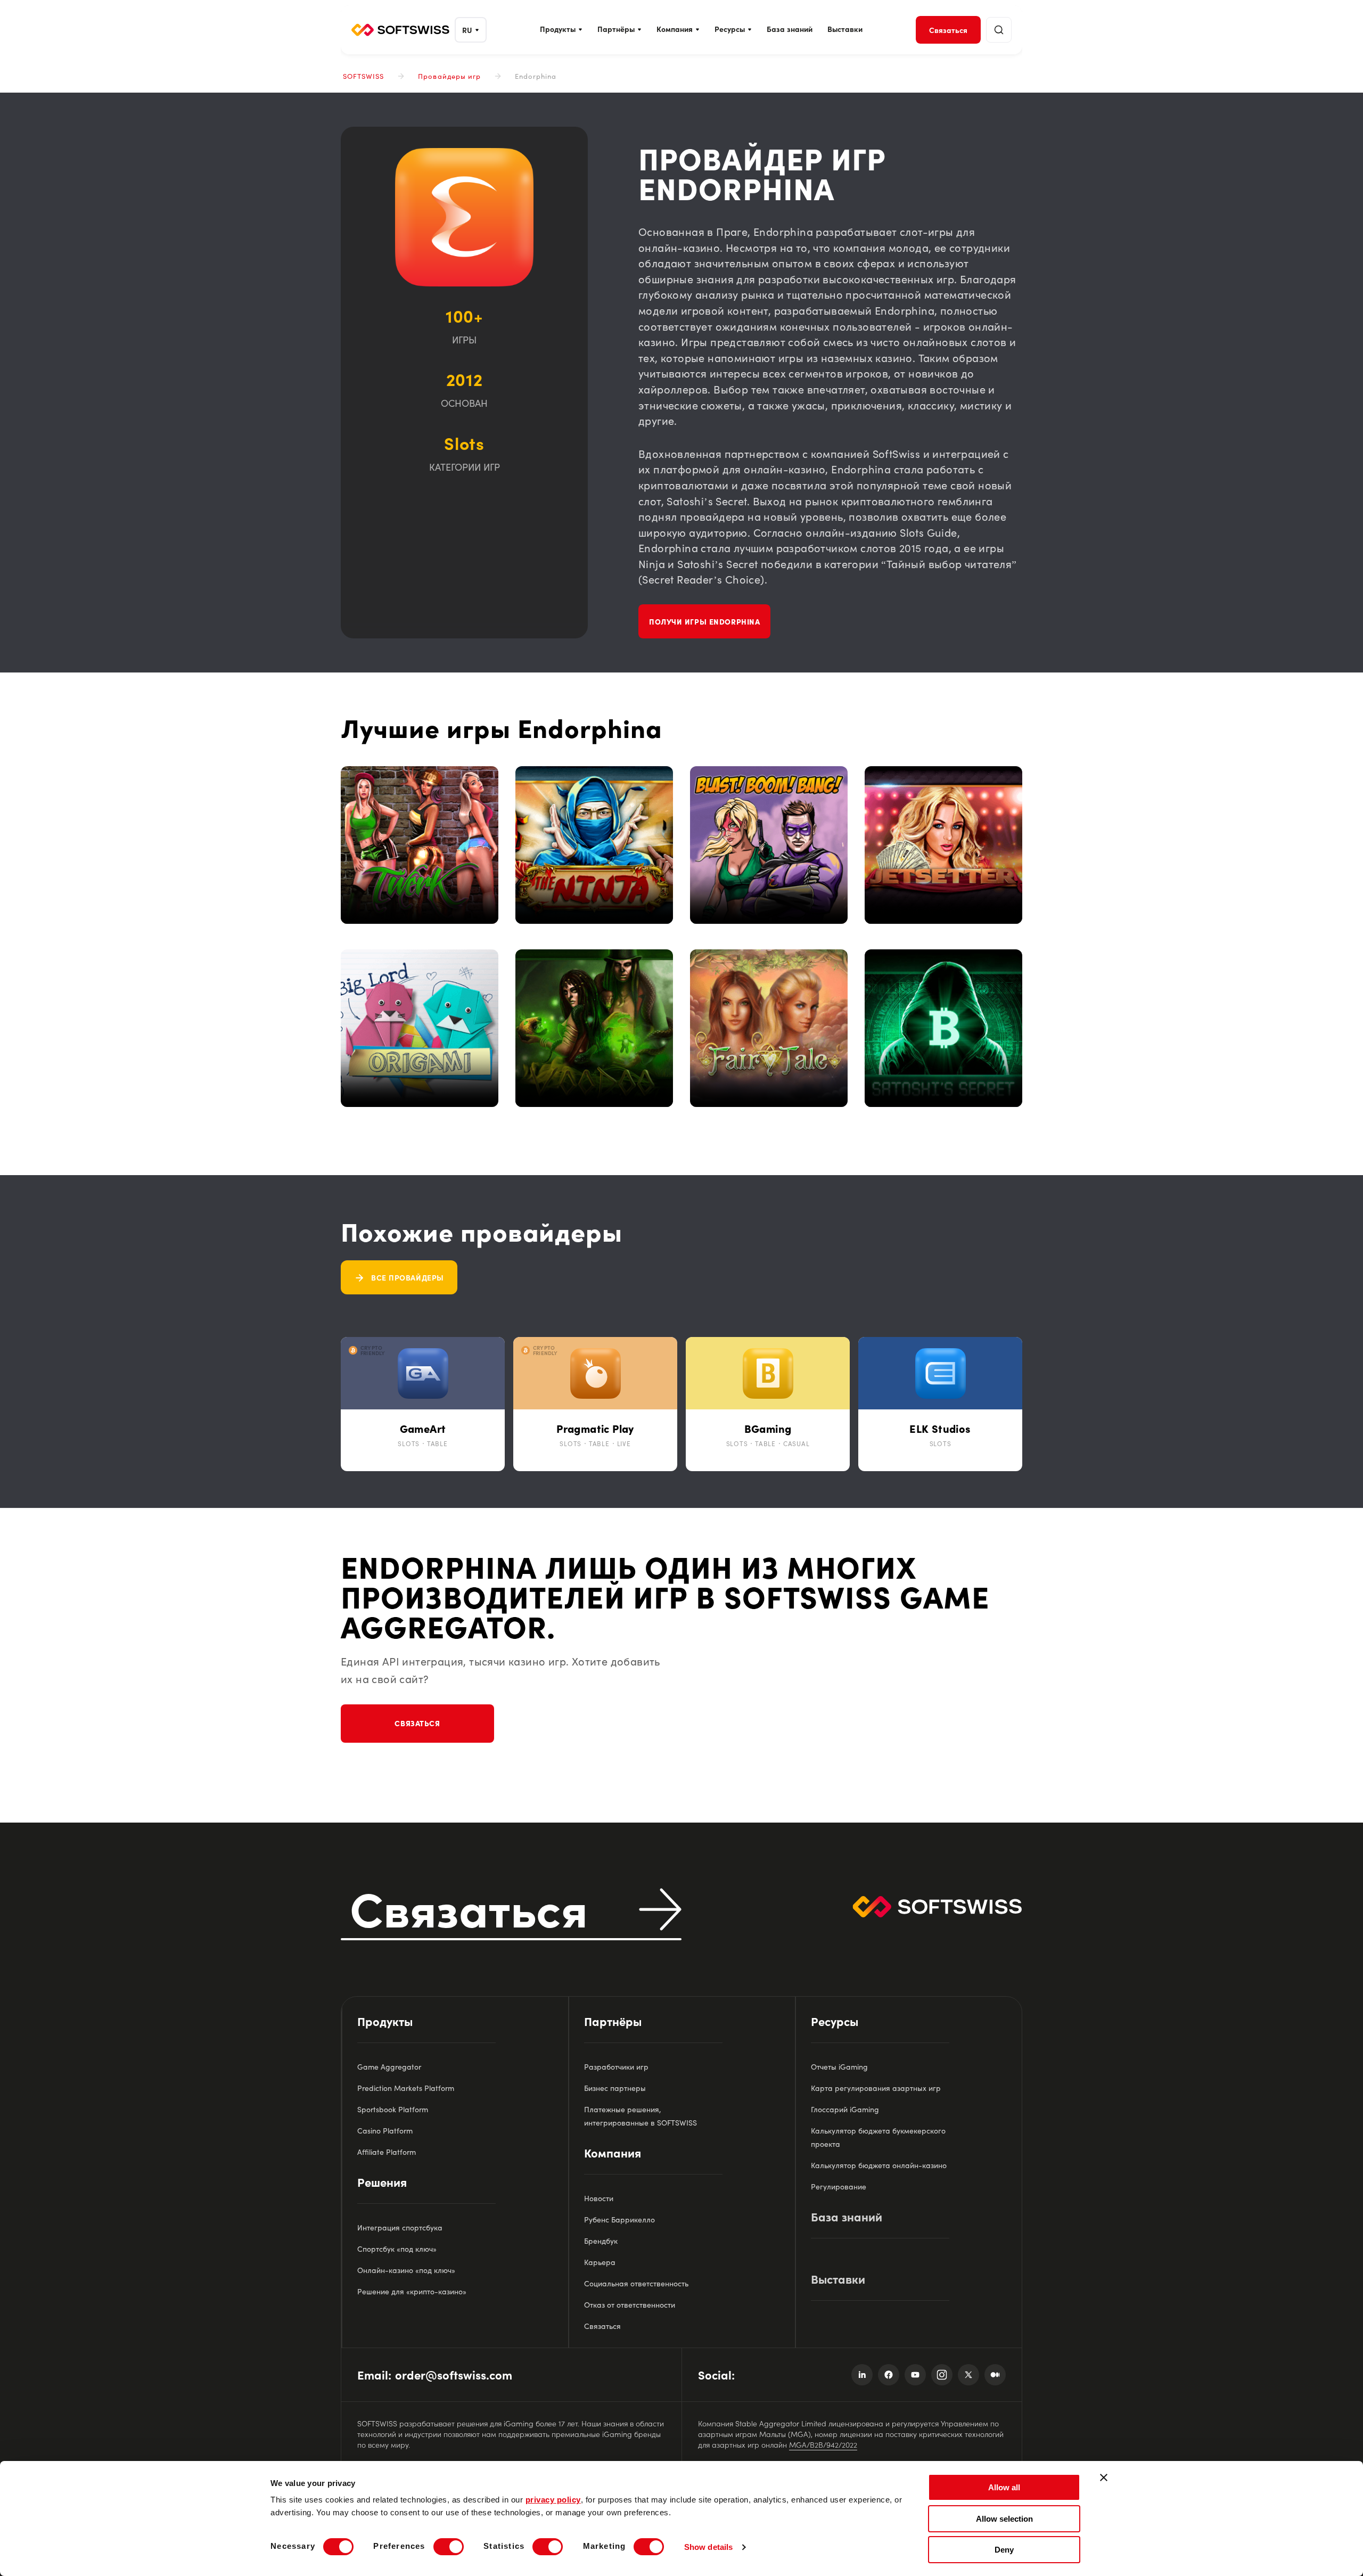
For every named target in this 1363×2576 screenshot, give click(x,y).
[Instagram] (942, 2375)
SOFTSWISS (363, 76)
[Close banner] (1104, 2477)
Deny (1004, 2550)
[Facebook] (889, 2375)
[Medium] (995, 2375)
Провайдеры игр (449, 76)
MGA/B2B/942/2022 (823, 2444)
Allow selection (1004, 2519)
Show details (708, 2547)
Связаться (417, 1723)
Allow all (1004, 2487)
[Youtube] (915, 2375)
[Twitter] (968, 2375)
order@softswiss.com (454, 2374)
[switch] (449, 2547)
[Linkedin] (862, 2375)
